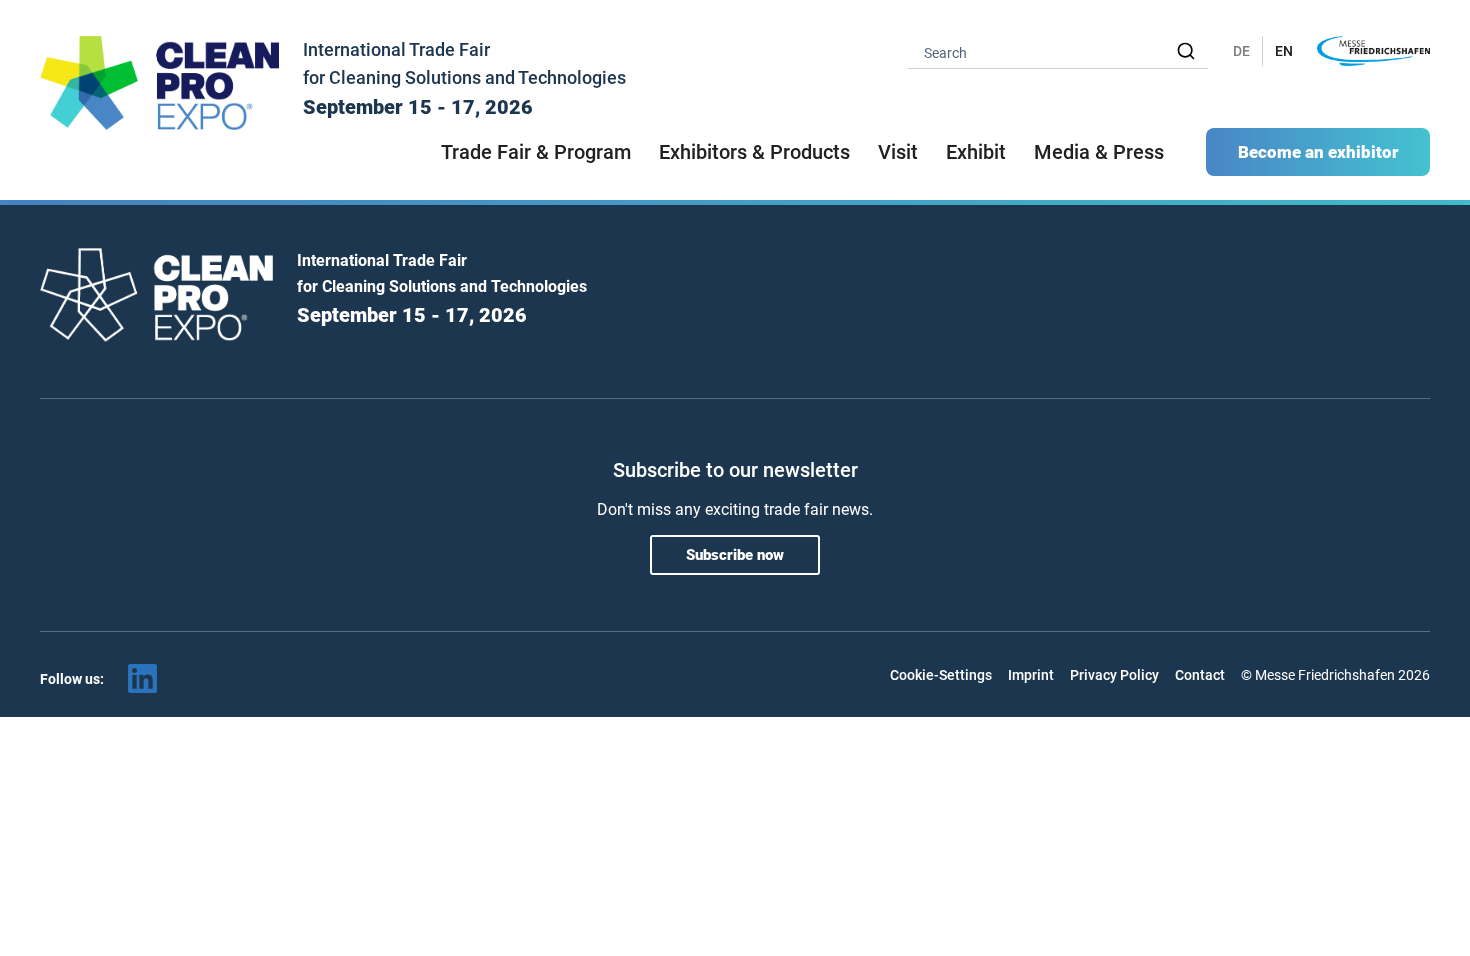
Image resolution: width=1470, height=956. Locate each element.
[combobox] (1058, 51)
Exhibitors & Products (754, 152)
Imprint (1031, 675)
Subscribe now (735, 555)
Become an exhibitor (1318, 152)
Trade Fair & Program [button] (536, 152)
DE (1241, 51)
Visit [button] (898, 152)
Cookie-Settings (941, 675)
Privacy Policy (1114, 675)
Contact (1200, 675)
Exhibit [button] (976, 152)
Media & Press (1099, 152)
